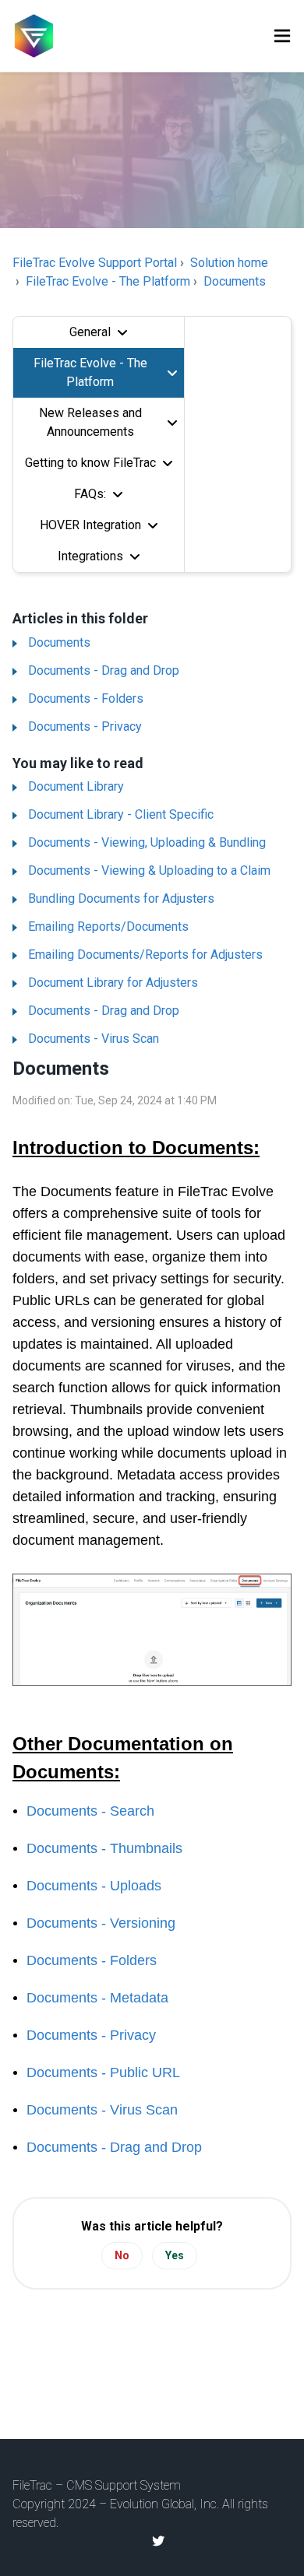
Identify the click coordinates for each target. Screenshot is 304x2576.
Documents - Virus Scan (94, 1039)
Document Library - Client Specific (121, 814)
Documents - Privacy (85, 726)
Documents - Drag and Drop (104, 670)
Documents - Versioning (101, 1923)
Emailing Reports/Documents (108, 927)
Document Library (76, 786)
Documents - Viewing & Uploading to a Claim (149, 870)
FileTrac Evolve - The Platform (108, 281)
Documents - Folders (86, 698)
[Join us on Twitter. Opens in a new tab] (158, 2541)
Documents (235, 281)
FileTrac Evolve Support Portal (95, 263)
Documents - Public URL (103, 2072)
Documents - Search (90, 1811)
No (122, 2255)
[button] (282, 36)
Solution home (229, 263)
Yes (175, 2255)
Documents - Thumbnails (104, 1848)
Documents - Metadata (97, 1998)
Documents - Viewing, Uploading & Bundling (147, 842)
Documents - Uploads (94, 1886)
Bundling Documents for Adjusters (121, 898)
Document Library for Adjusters (113, 983)
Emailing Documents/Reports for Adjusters (145, 955)
